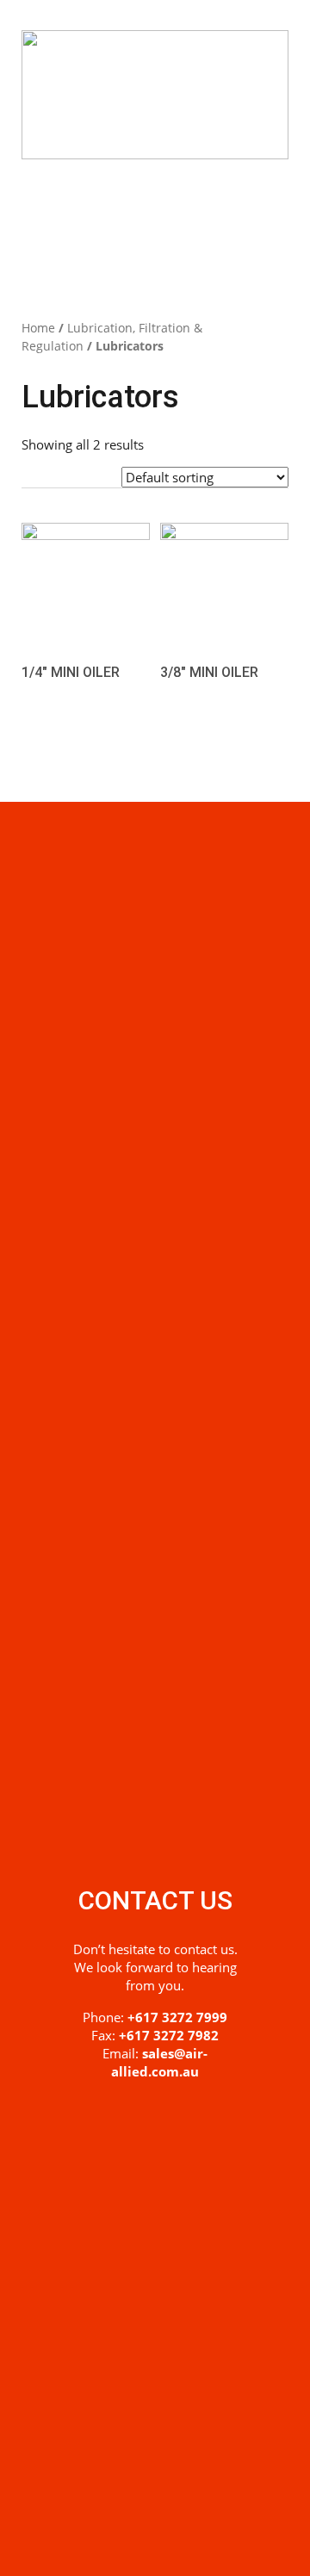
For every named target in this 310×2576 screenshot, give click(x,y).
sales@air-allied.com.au (159, 2062)
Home (38, 328)
